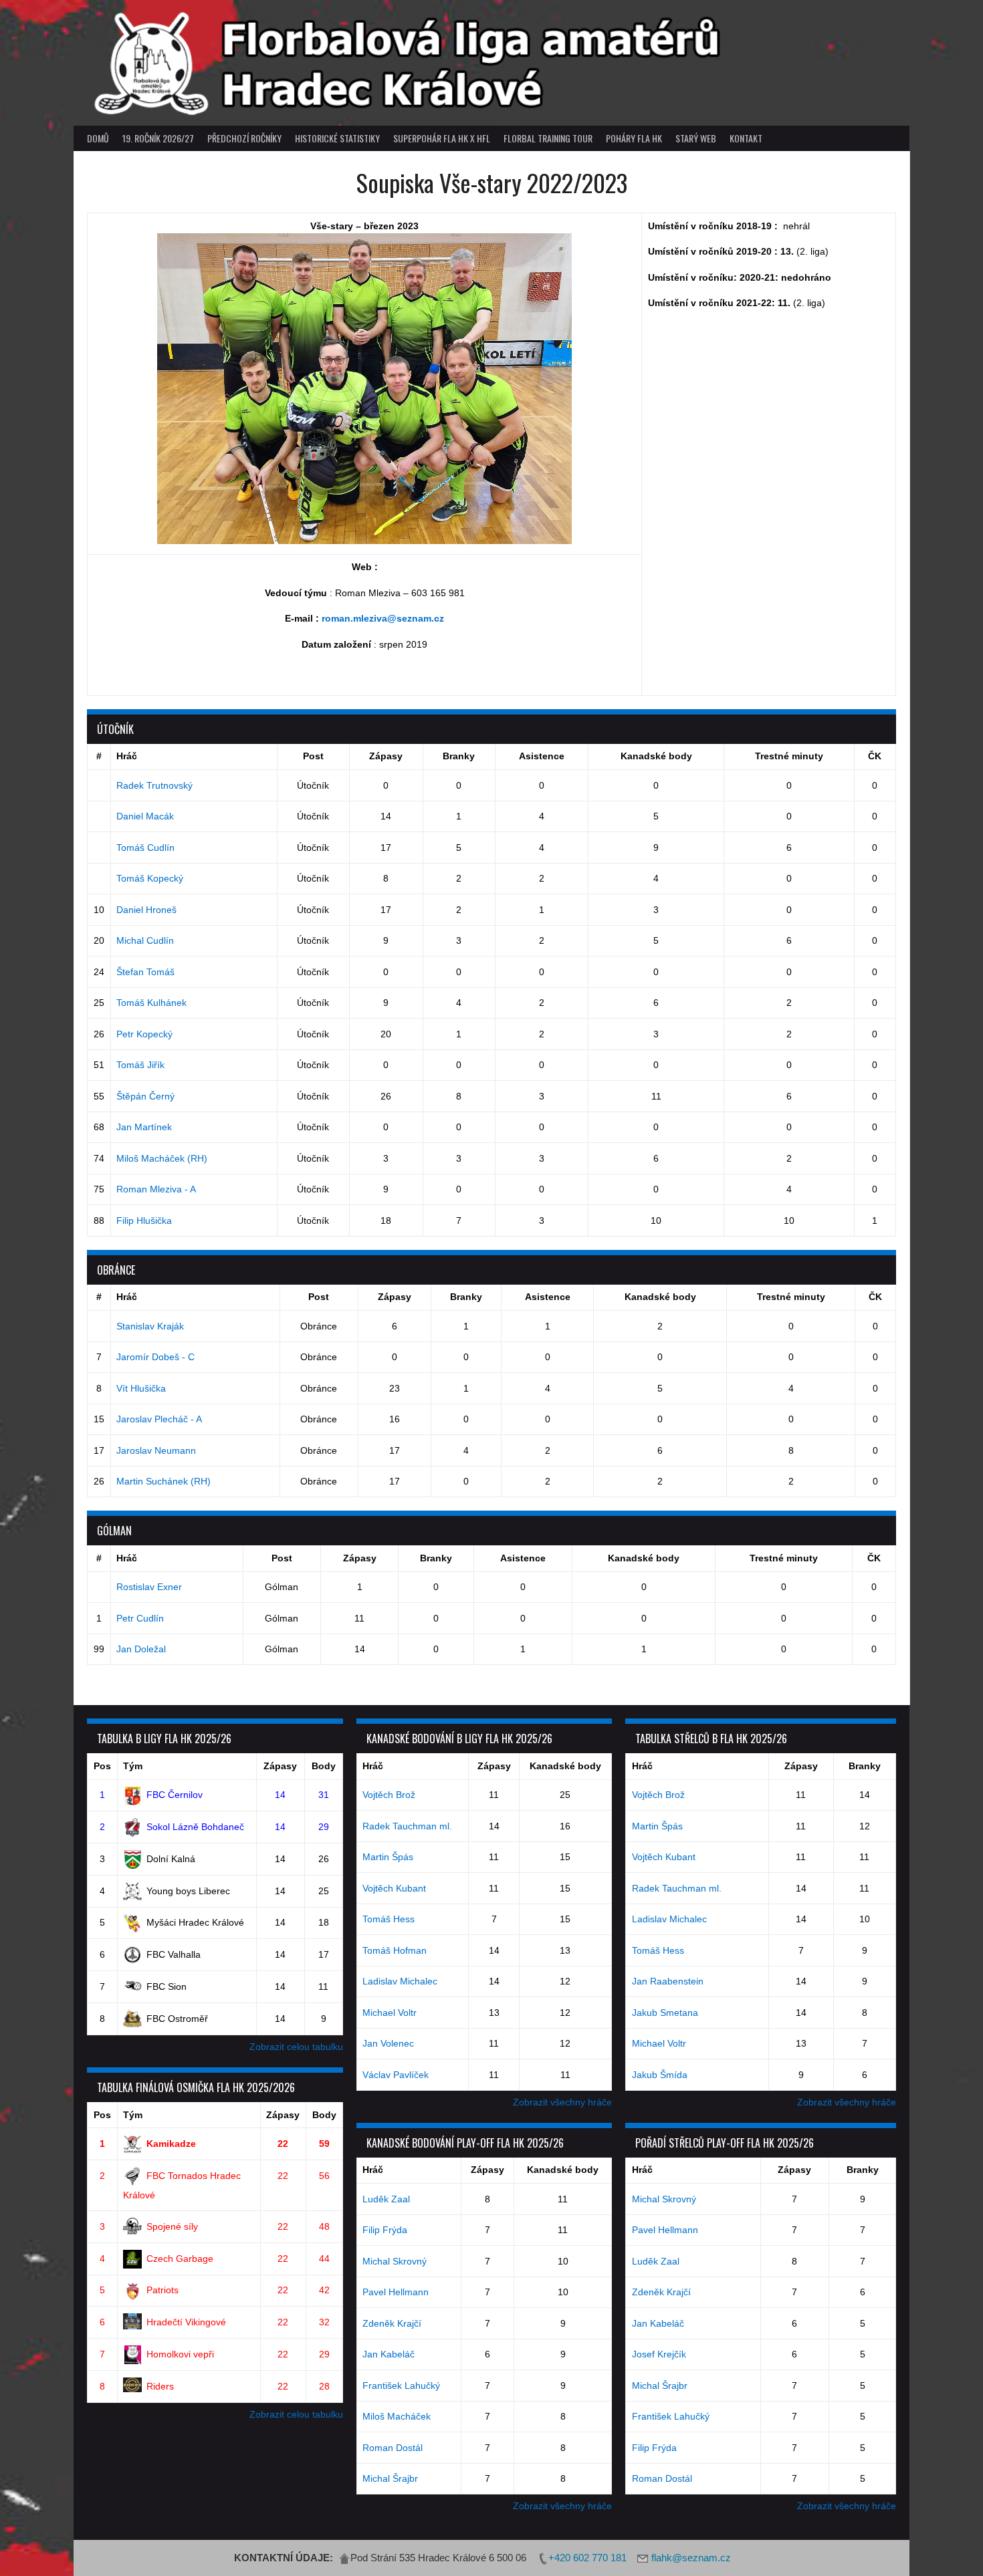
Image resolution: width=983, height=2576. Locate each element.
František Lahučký (401, 2386)
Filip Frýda (385, 2230)
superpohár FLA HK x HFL (442, 138)
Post (313, 756)
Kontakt (746, 138)
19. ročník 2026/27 (158, 138)
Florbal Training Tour (548, 138)
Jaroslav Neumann (156, 1450)
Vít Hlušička (141, 1388)
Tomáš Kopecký (150, 878)
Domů (98, 138)
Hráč (127, 756)
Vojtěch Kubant (394, 1888)
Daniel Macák (145, 816)
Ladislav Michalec (400, 1981)
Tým (133, 1766)
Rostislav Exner (149, 1587)
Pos (102, 1766)
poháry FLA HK (634, 138)
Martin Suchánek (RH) (163, 1481)
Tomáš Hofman (395, 1950)
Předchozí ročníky (244, 138)
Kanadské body (656, 756)
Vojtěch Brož (389, 1795)
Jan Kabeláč (389, 2354)
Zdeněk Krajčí (392, 2323)
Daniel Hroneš (146, 910)
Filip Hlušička (144, 1220)
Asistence (542, 756)
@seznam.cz (416, 618)
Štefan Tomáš (145, 972)
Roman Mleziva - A (156, 1189)
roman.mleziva (354, 618)
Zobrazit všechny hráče (562, 2102)
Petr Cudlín (140, 1618)
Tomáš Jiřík (140, 1065)
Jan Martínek (144, 1127)
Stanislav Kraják (150, 1326)
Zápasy (386, 756)
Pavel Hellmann (396, 2292)
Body (324, 1766)
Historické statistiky (337, 138)
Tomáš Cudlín (145, 848)
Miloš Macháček (397, 2416)
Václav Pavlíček (396, 2075)
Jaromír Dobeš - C (155, 1357)
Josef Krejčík (659, 2354)
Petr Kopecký (144, 1034)
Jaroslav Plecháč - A (159, 1419)
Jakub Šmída (660, 2075)
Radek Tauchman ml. (407, 1826)
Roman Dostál (393, 2448)
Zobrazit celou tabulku (296, 2047)
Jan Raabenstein (668, 1981)
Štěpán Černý (145, 1096)
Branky (459, 756)
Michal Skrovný (395, 2261)
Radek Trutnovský (154, 785)
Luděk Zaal (386, 2199)
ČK (875, 756)
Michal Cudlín (145, 940)
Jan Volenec (388, 2043)
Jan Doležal (141, 1649)
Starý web (696, 138)
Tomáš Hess (389, 1919)
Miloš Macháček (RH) (162, 1158)
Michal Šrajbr (390, 2478)
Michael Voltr (390, 2013)
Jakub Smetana (665, 2013)
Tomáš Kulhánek (151, 1003)
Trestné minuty (789, 756)
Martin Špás (388, 1857)
